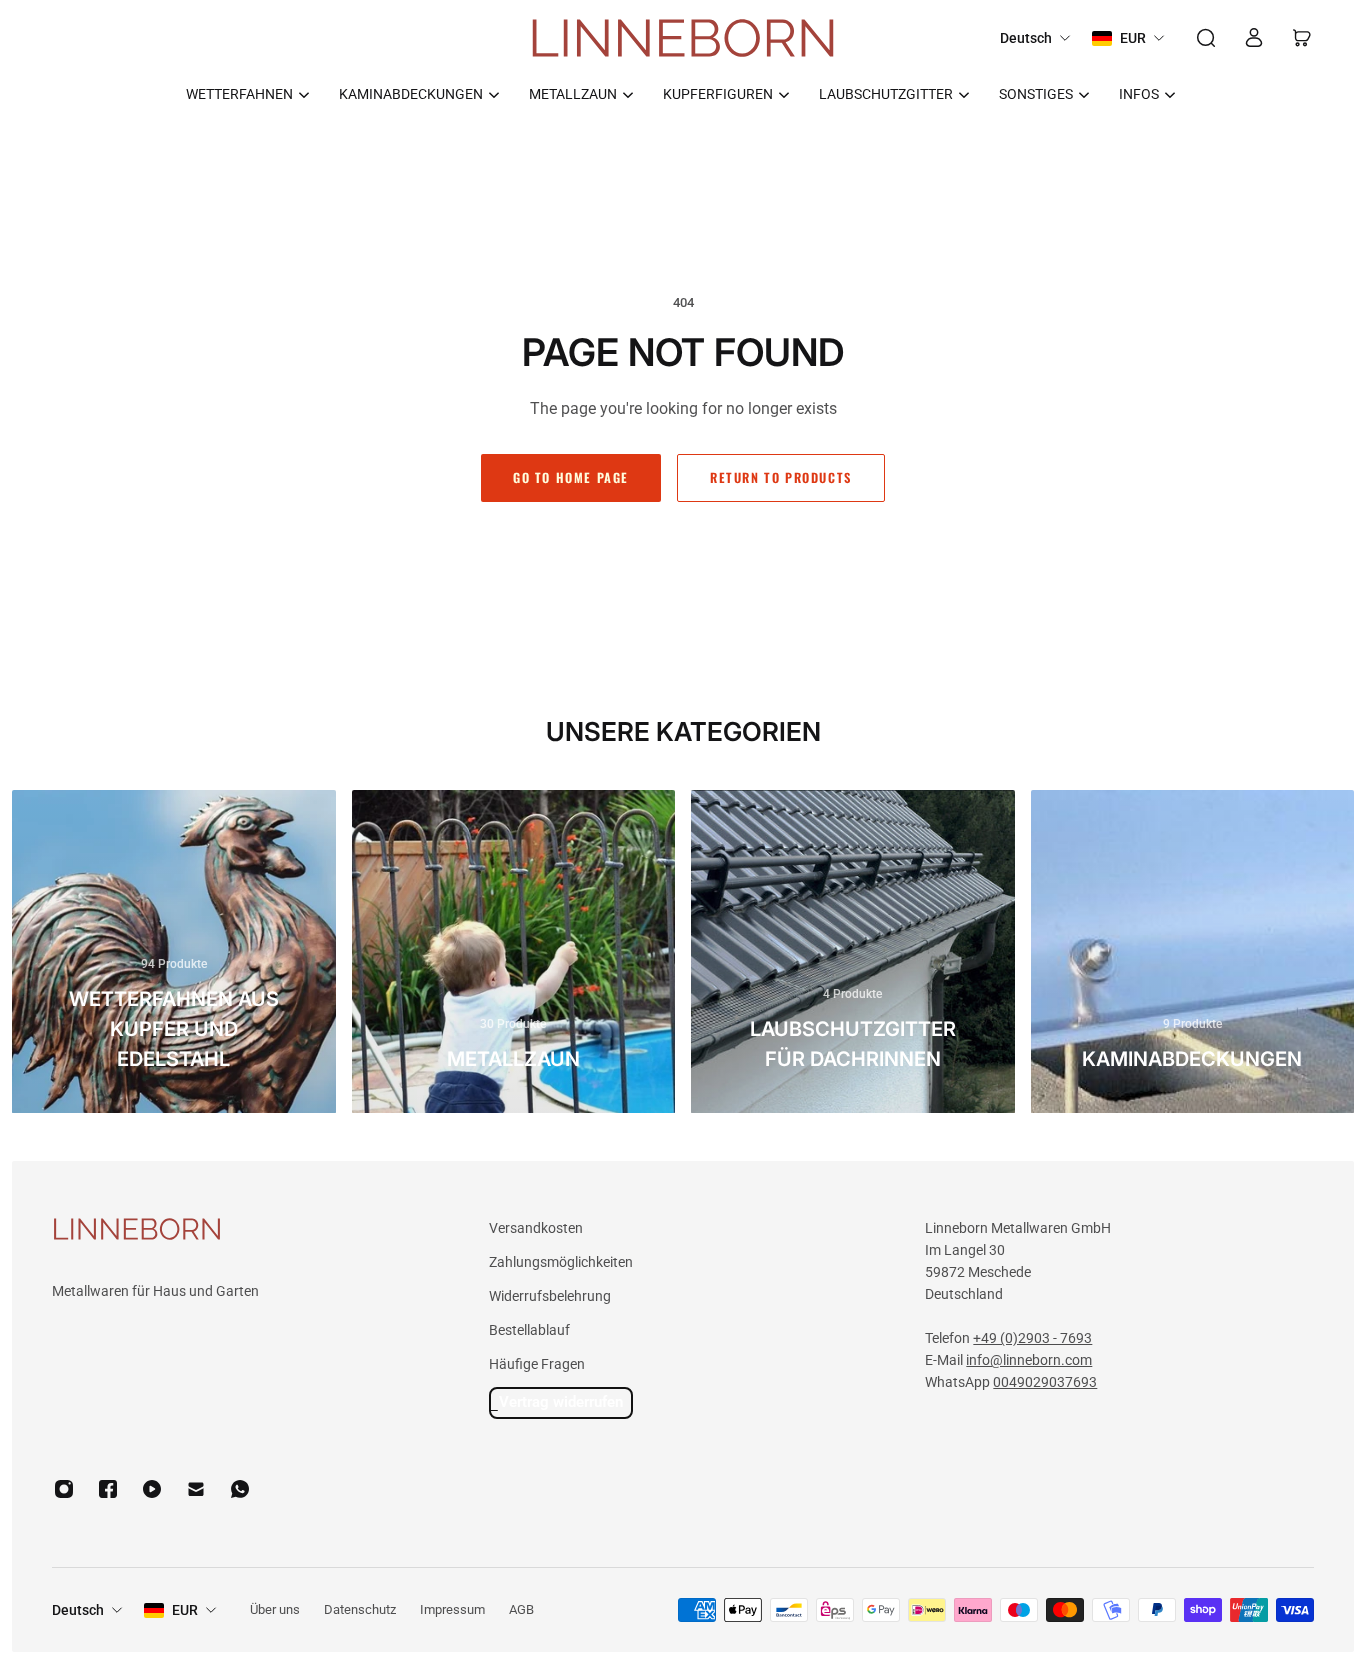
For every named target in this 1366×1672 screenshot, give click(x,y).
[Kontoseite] (1254, 38)
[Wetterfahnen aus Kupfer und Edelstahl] (174, 952)
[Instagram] (64, 1489)
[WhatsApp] (240, 1489)
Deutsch (78, 1610)
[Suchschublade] (1206, 38)
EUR (185, 1610)
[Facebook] (108, 1489)
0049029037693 (1045, 1382)
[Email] (196, 1489)
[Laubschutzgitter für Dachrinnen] (853, 952)
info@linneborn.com (1029, 1360)
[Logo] (683, 38)
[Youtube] (152, 1489)
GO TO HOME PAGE (571, 477)
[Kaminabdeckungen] (1193, 952)
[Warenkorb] (1302, 38)
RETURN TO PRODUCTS (781, 477)
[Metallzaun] (514, 952)
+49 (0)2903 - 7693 (1032, 1338)
